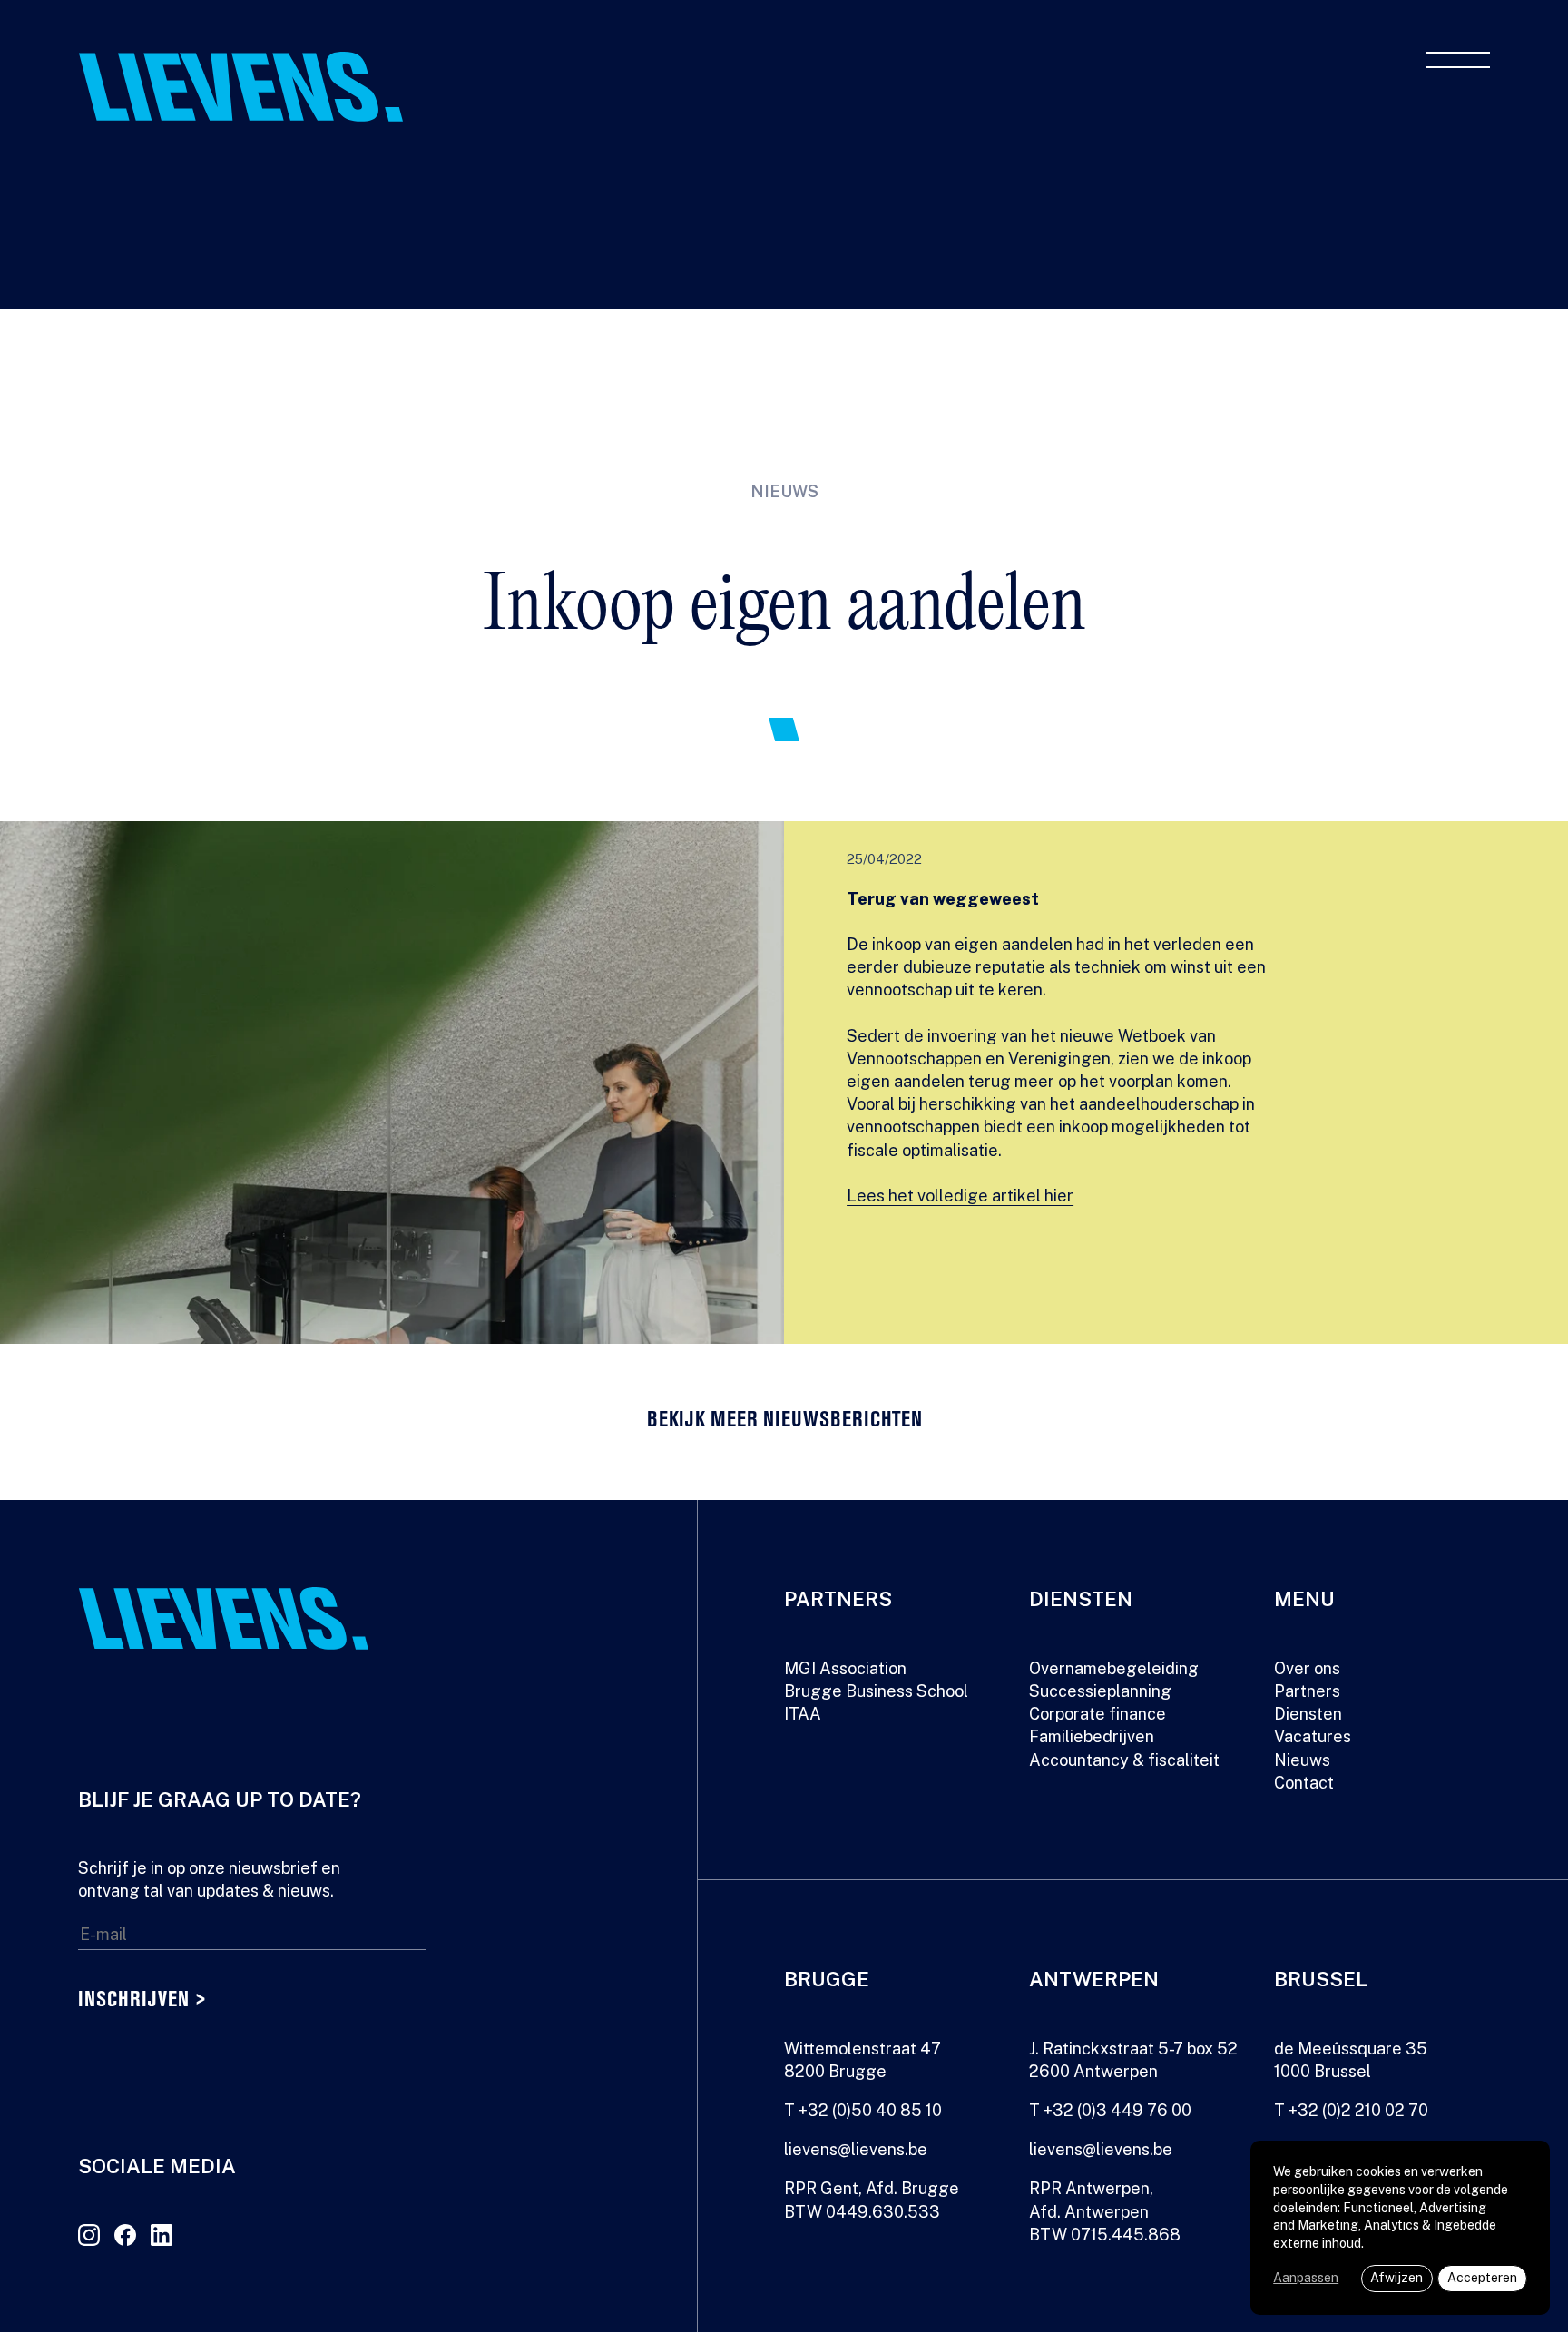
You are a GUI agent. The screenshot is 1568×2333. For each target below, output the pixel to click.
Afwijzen (1396, 2278)
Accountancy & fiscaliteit (1124, 1760)
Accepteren (1482, 2278)
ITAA (803, 1714)
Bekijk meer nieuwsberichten (784, 1421)
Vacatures (1313, 1736)
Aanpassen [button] (1306, 2278)
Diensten (1308, 1714)
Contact (1304, 1783)
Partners (1307, 1691)
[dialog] (1400, 2228)
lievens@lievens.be (856, 2149)
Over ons (1307, 1668)
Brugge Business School (876, 1691)
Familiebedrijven (1092, 1736)
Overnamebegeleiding (1114, 1668)
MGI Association (845, 1668)
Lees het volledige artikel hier (960, 1196)
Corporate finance (1098, 1714)
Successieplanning (1100, 1691)
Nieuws (1302, 1760)
